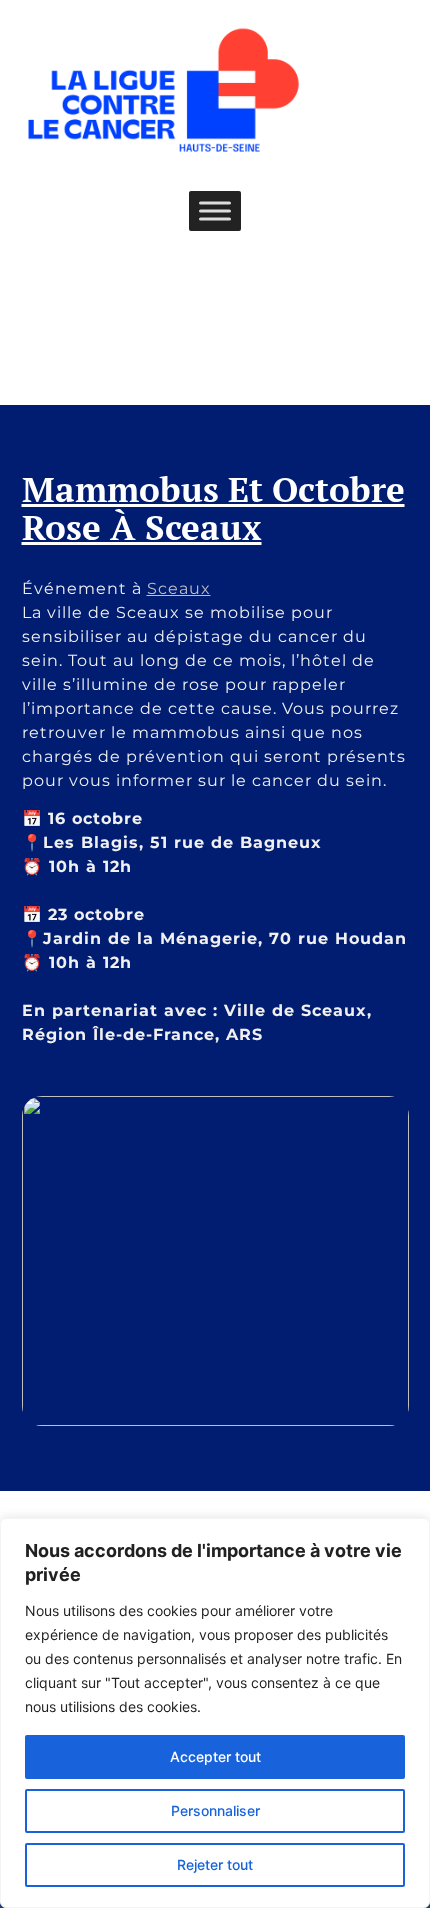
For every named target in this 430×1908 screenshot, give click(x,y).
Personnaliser (215, 1810)
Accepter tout (215, 1756)
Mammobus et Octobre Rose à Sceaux (213, 508)
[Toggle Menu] (215, 210)
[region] (215, 1713)
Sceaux (179, 588)
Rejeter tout (215, 1864)
